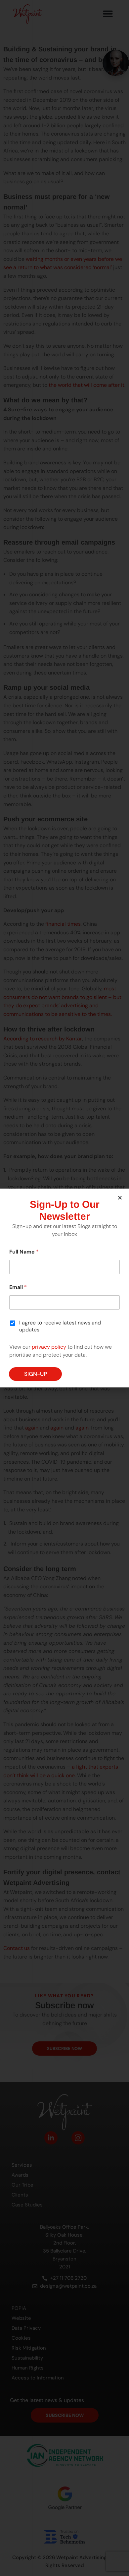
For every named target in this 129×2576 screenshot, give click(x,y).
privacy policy (49, 1347)
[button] (120, 1198)
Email (18, 1287)
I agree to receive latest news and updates (60, 1326)
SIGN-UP (36, 1374)
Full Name (24, 1252)
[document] (64, 1288)
